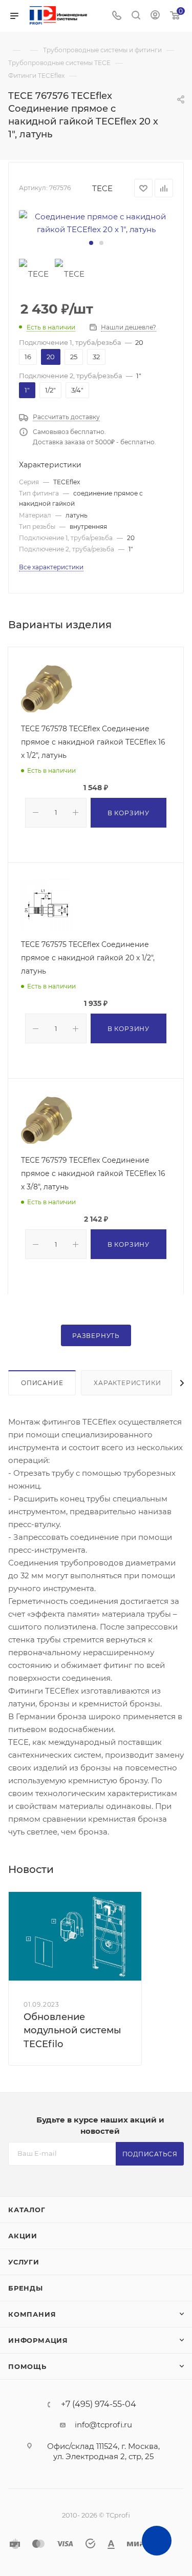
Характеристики (127, 1383)
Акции (23, 2236)
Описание (42, 1383)
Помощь (27, 2366)
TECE (102, 188)
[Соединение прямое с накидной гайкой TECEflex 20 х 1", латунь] (96, 223)
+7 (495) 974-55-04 (99, 2404)
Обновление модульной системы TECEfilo (72, 2030)
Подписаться (150, 2154)
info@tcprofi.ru (103, 2425)
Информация (38, 2340)
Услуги (24, 2262)
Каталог (27, 2210)
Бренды (26, 2288)
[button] (91, 243)
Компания (32, 2314)
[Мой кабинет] (155, 16)
